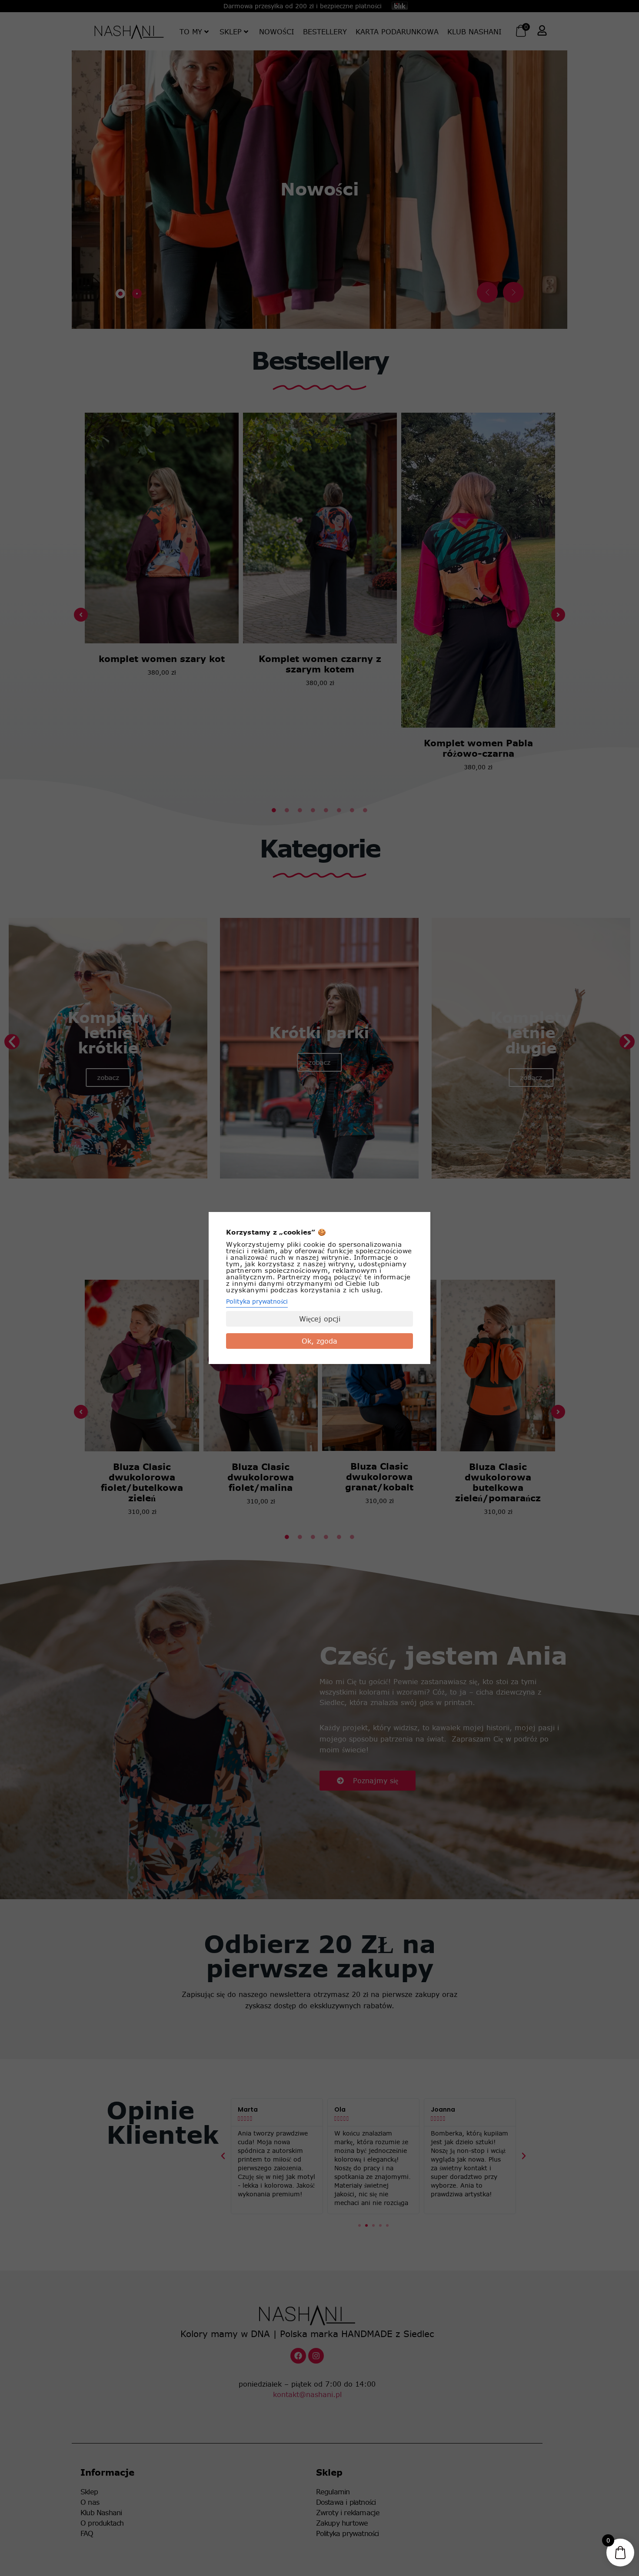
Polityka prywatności (257, 1301)
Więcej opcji (320, 1319)
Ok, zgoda (319, 1341)
